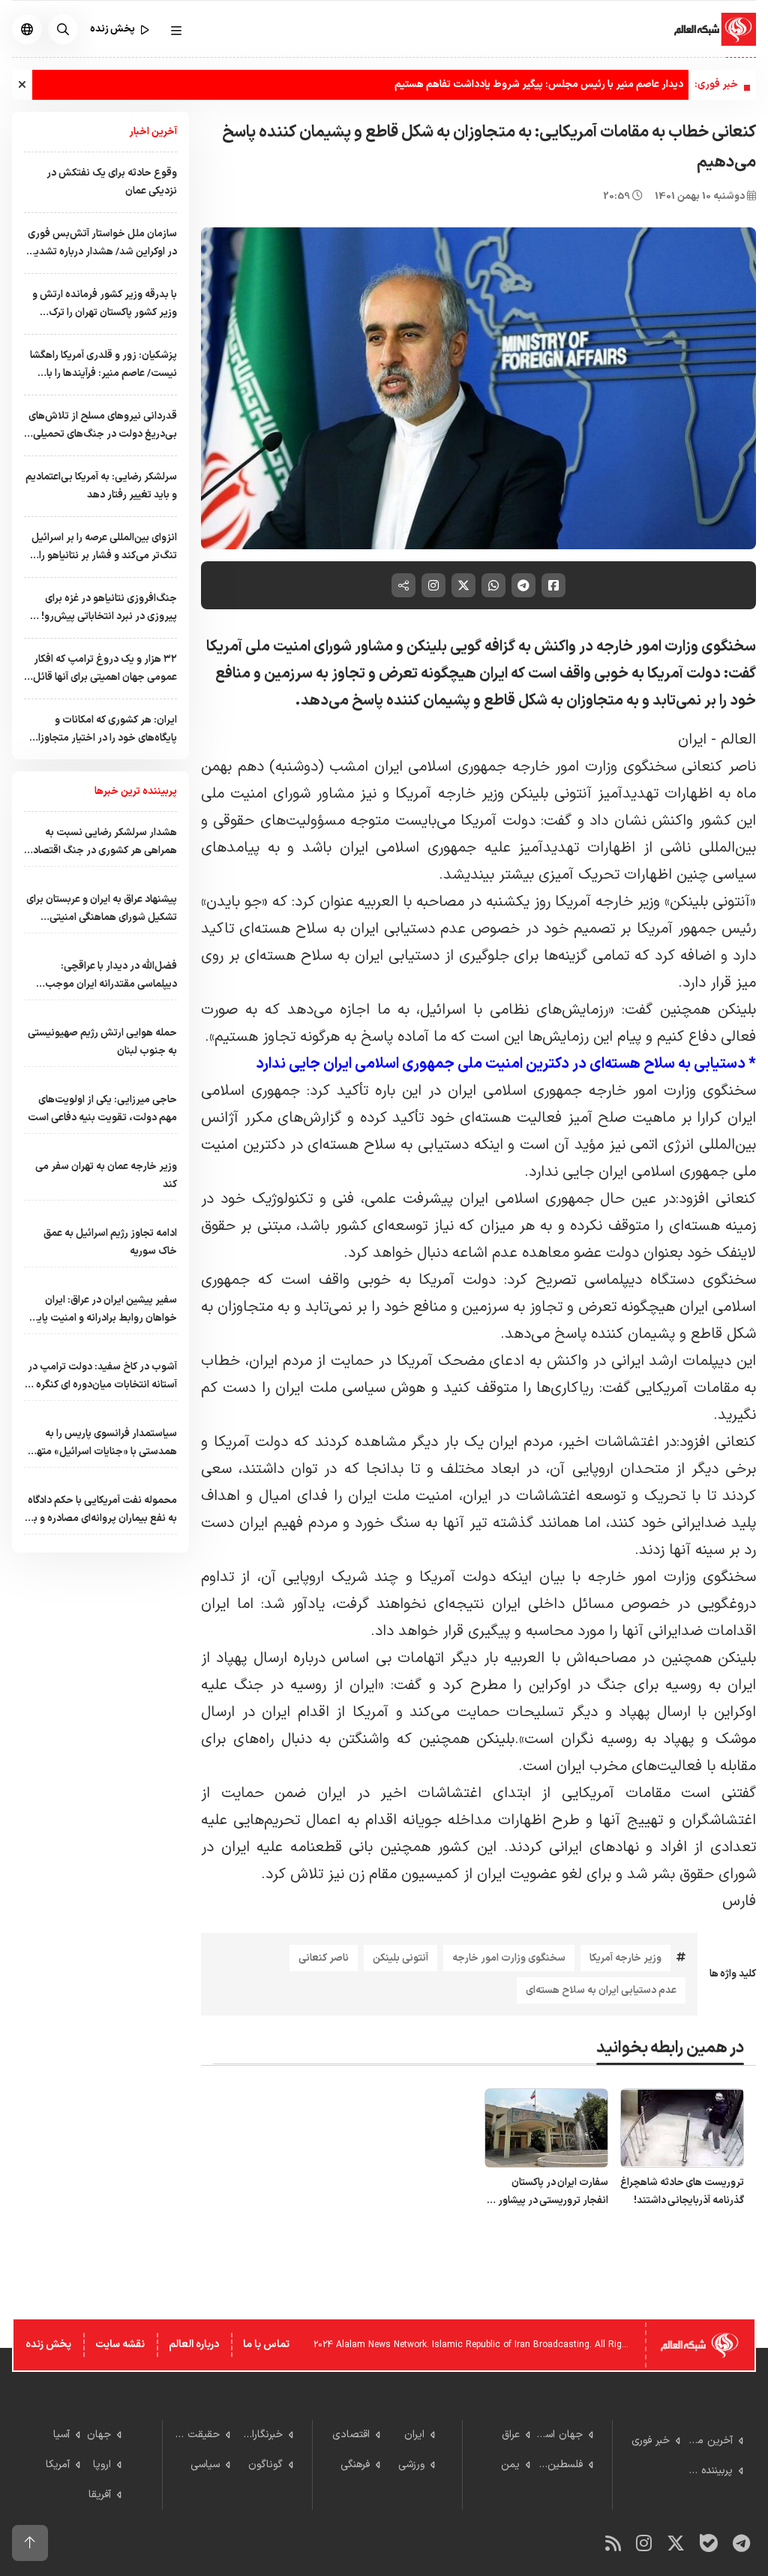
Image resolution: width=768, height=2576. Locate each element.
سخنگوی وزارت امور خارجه (509, 1958)
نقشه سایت (120, 2345)
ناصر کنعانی (324, 1958)
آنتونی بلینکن (400, 1958)
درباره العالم (194, 2345)
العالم (738, 740)
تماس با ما (266, 2345)
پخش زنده (48, 2345)
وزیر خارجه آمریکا (625, 1958)
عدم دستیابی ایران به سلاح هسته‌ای (601, 1990)
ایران (694, 740)
